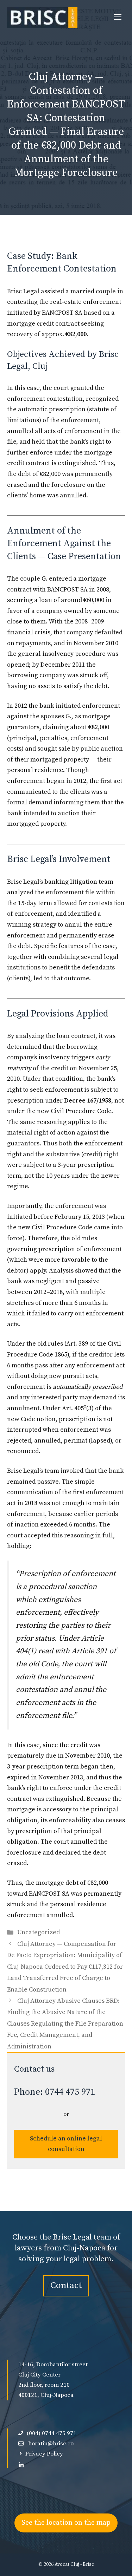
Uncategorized (39, 1932)
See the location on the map (66, 2523)
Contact (66, 2285)
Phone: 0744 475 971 (55, 2092)
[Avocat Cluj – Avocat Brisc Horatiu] (42, 18)
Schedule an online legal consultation (66, 2144)
